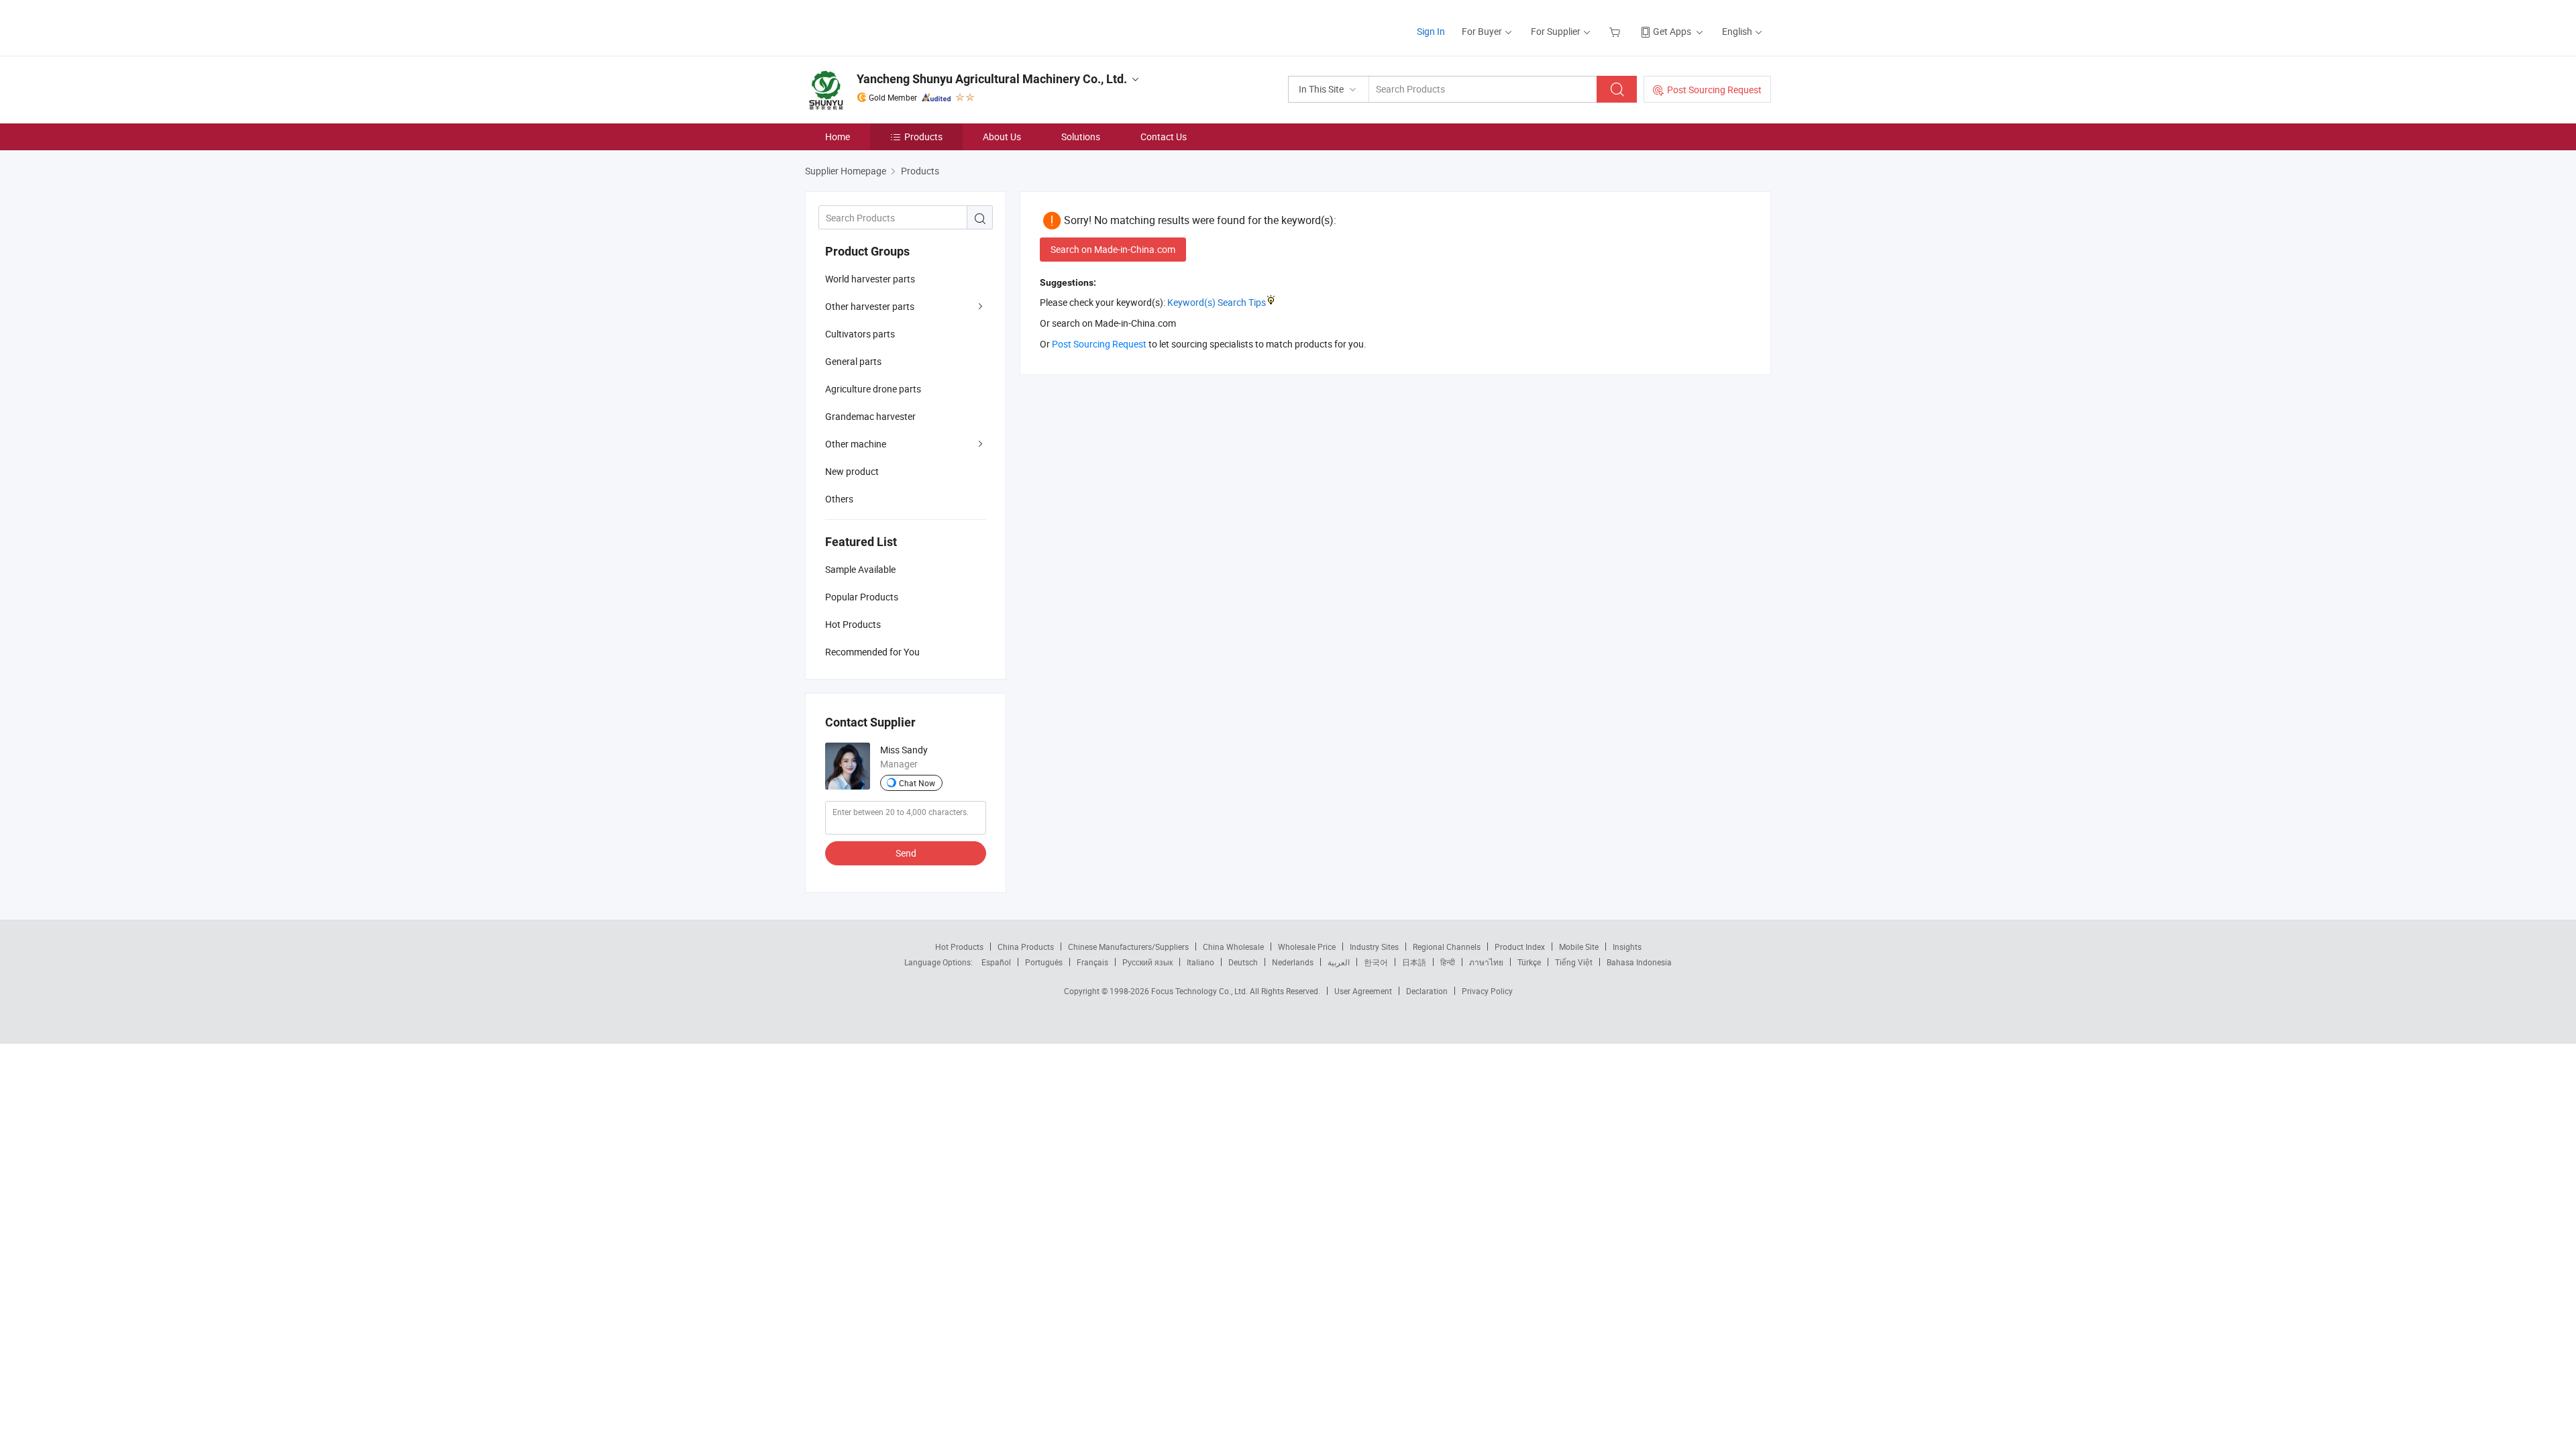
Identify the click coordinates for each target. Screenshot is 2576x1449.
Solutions (1081, 137)
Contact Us (1164, 137)
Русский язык (1147, 962)
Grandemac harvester (870, 416)
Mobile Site (1579, 947)
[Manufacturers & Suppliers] (891, 26)
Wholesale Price (1307, 947)
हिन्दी (1448, 962)
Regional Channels (1447, 947)
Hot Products (959, 947)
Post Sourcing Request (1714, 90)
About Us (1002, 137)
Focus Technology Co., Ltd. (1200, 991)
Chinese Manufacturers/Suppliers (1128, 947)
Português (1044, 962)
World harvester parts (870, 279)
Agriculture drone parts (873, 389)
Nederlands (1293, 962)
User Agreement (1363, 991)
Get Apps (1672, 31)
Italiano (1200, 962)
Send (906, 853)
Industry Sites (1374, 947)
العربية (1339, 962)
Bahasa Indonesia (1639, 962)
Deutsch (1243, 962)
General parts (853, 361)
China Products (1026, 947)
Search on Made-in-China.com (1113, 249)
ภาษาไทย (1486, 962)
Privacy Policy (1487, 991)
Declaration (1427, 991)
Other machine (856, 444)
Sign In (1431, 31)
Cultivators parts (860, 334)
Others (839, 499)
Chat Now (917, 783)
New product (852, 471)
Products (923, 137)
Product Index (1520, 947)
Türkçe (1529, 962)
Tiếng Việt (1574, 962)
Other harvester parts (870, 306)
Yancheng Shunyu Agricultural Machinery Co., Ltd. (992, 79)
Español (996, 962)
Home (838, 137)
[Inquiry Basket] (1616, 31)
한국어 (1376, 962)
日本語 (1414, 962)
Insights (1627, 947)
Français (1092, 962)
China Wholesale (1233, 947)
